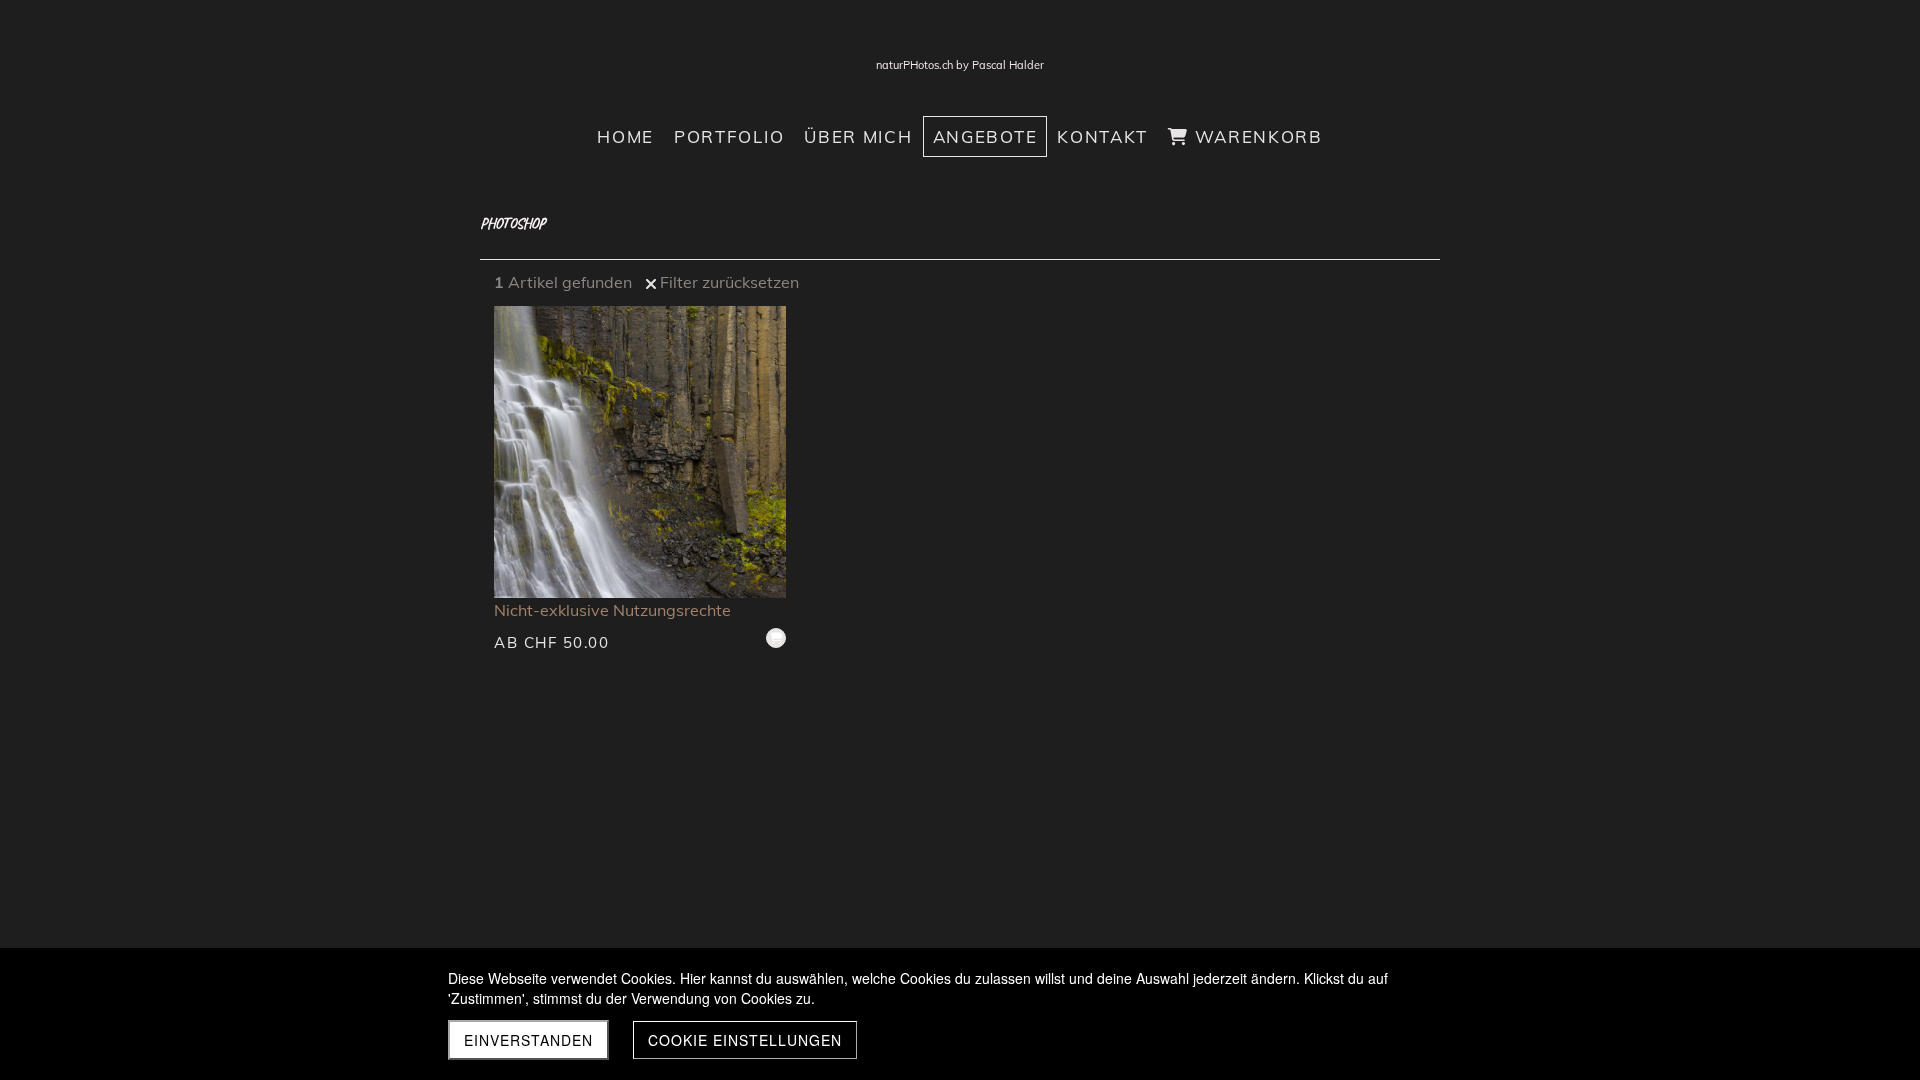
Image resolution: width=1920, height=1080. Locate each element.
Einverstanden (528, 1040)
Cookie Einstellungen (745, 1040)
